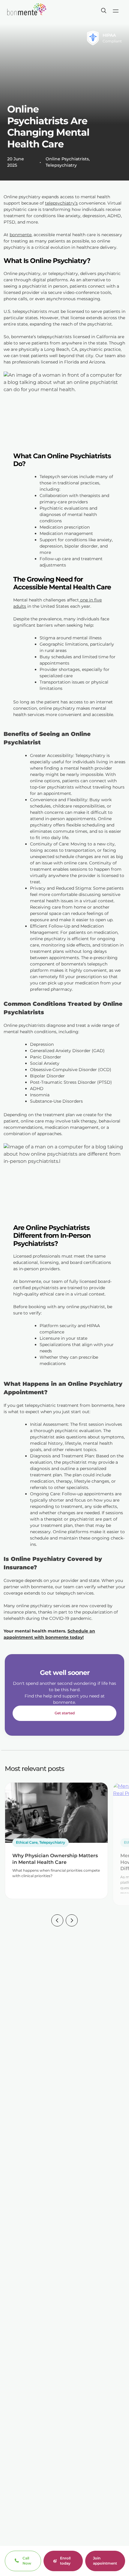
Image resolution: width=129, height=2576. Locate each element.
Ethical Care (27, 1842)
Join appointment (105, 2561)
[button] (57, 1921)
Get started (65, 1713)
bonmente (21, 235)
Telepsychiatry (61, 165)
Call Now (27, 2561)
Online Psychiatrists (67, 159)
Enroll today (65, 2561)
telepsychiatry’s (61, 203)
